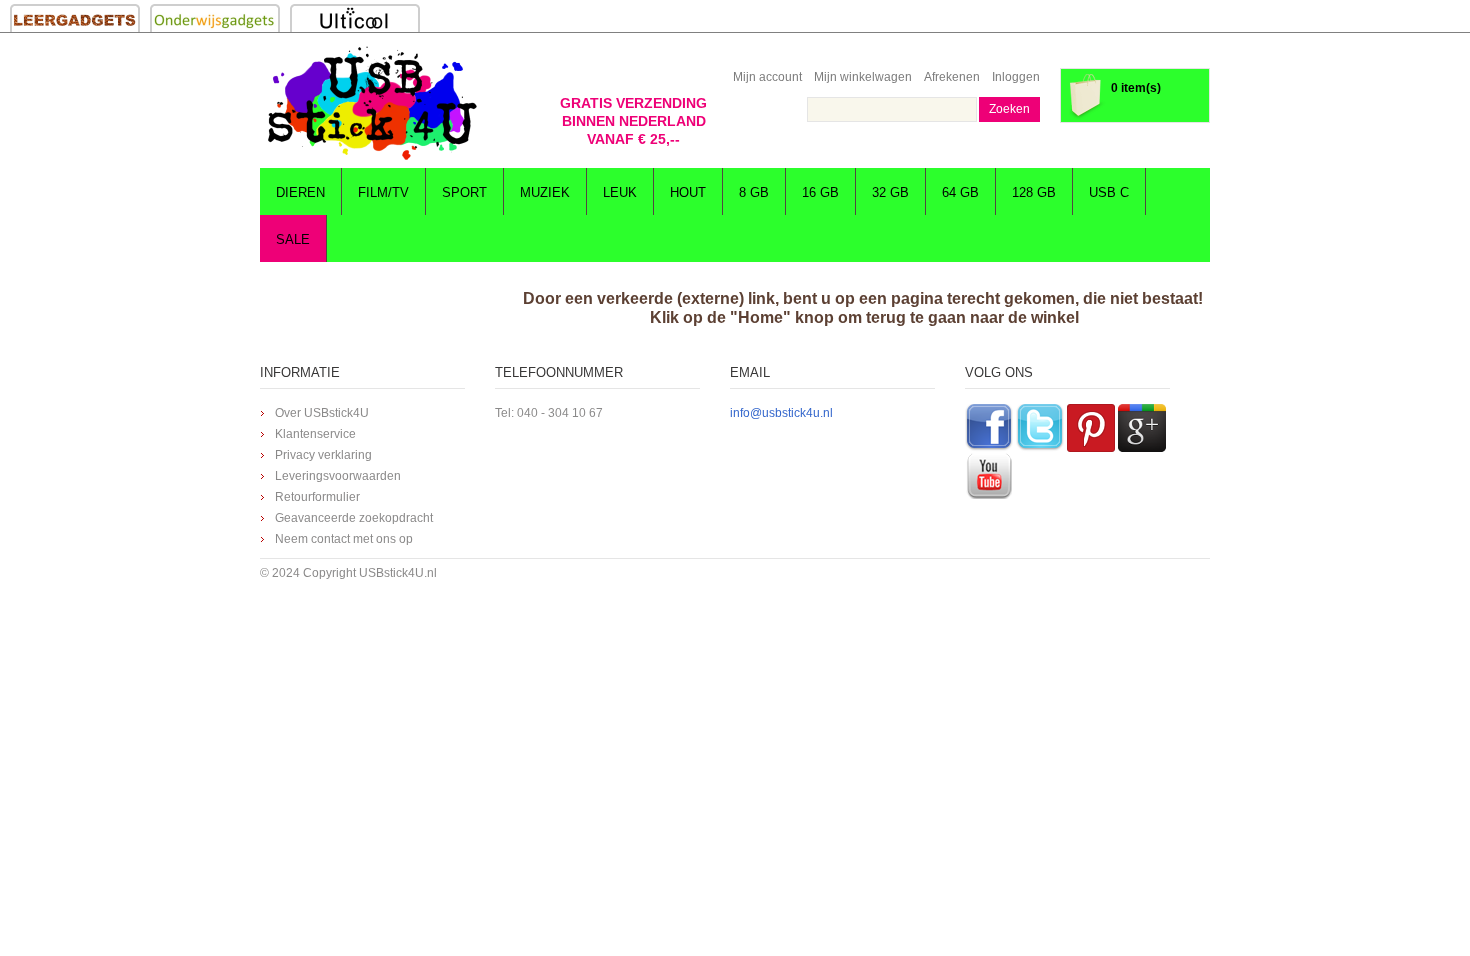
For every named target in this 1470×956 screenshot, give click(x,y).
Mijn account (767, 77)
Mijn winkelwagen (863, 77)
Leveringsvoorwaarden (338, 476)
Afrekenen (952, 77)
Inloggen (1016, 77)
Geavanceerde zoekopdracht (354, 518)
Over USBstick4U (322, 413)
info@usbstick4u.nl (781, 413)
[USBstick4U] (370, 103)
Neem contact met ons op (344, 539)
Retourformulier (317, 497)
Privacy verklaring (323, 455)
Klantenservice (315, 434)
